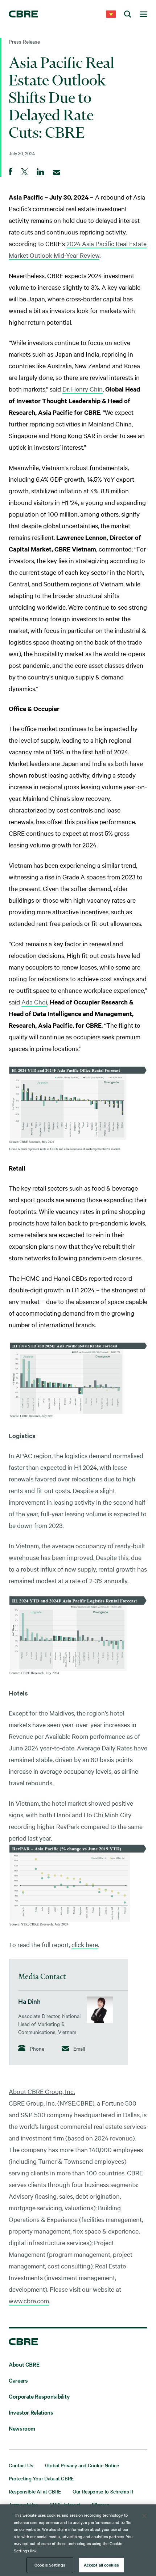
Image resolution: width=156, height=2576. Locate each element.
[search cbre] (128, 15)
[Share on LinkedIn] (40, 172)
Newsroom (22, 2428)
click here (85, 1944)
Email (79, 2049)
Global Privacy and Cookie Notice (82, 2465)
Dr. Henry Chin (83, 389)
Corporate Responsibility (39, 2396)
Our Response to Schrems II (103, 2491)
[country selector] (111, 15)
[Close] (144, 2516)
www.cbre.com (29, 2301)
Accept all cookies (101, 2565)
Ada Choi (34, 1002)
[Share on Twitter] (24, 172)
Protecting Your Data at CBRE (41, 2478)
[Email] (57, 172)
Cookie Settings (50, 2565)
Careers (18, 2380)
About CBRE (24, 2364)
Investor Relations (31, 2412)
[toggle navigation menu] (144, 15)
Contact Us (21, 2465)
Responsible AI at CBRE (35, 2491)
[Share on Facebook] (11, 172)
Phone (36, 2048)
